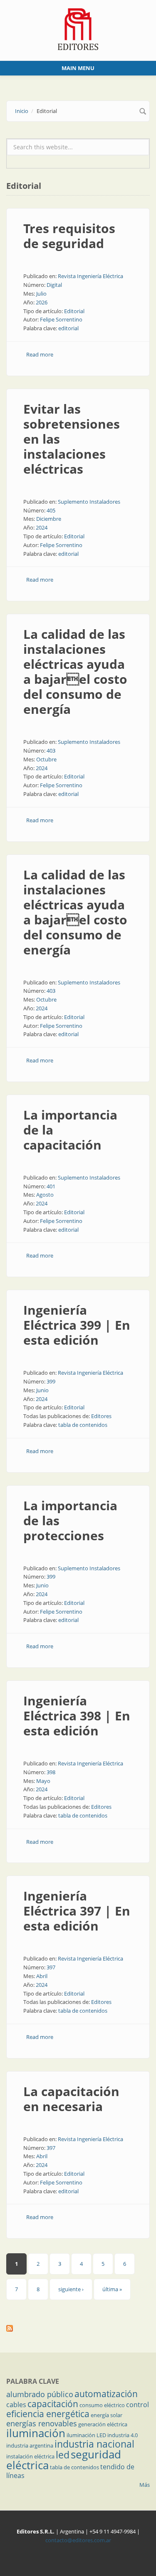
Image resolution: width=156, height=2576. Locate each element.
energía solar (106, 2415)
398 (51, 1772)
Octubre (46, 759)
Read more (40, 354)
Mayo (43, 1781)
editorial (68, 328)
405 (51, 510)
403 (51, 751)
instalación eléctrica (30, 2456)
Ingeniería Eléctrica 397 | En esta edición (77, 1911)
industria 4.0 (123, 2435)
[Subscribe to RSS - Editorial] (78, 2328)
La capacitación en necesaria (71, 2099)
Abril (42, 1976)
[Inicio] (78, 28)
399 (51, 1381)
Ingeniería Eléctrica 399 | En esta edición (77, 1325)
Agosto (45, 1195)
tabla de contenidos (83, 1425)
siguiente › (71, 2289)
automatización (106, 2394)
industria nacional (94, 2444)
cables (16, 2405)
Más (145, 2485)
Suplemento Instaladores (89, 502)
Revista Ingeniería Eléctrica (90, 276)
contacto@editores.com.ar (78, 2540)
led (63, 2455)
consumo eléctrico (102, 2405)
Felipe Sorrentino (61, 319)
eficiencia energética (48, 2414)
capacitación (53, 2404)
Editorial (74, 311)
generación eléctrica (103, 2424)
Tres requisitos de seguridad (69, 236)
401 (51, 1186)
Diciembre (49, 519)
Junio (42, 1390)
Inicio (22, 111)
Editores (101, 1416)
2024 (42, 527)
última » (112, 2289)
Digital (54, 285)
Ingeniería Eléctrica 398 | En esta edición (77, 1716)
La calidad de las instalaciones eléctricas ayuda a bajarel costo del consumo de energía (75, 672)
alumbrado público (40, 2394)
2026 (42, 302)
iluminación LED (86, 2435)
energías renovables (42, 2423)
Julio (41, 294)
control (137, 2405)
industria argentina (30, 2445)
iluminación (36, 2433)
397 (51, 1967)
